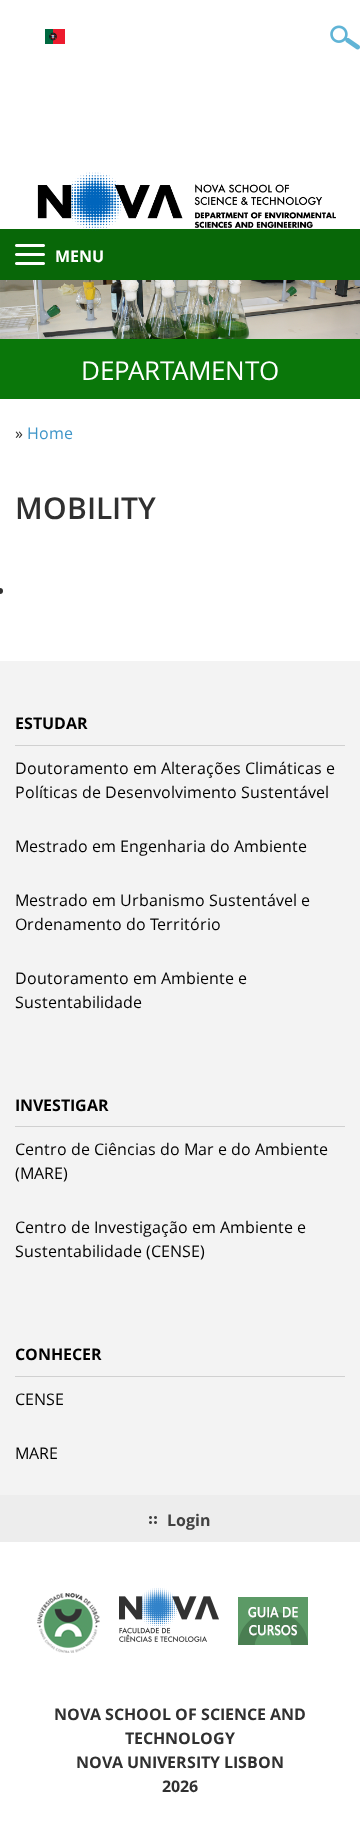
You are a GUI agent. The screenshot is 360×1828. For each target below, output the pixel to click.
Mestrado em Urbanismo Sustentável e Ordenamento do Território (162, 912)
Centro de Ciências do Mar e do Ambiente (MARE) (171, 1161)
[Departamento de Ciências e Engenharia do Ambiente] (180, 200)
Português (55, 36)
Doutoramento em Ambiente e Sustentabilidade (131, 990)
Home (50, 433)
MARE (36, 1453)
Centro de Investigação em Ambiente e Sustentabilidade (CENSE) (160, 1239)
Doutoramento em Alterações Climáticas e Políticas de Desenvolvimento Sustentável (175, 780)
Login (189, 1520)
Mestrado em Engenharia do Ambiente (161, 846)
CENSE (39, 1399)
